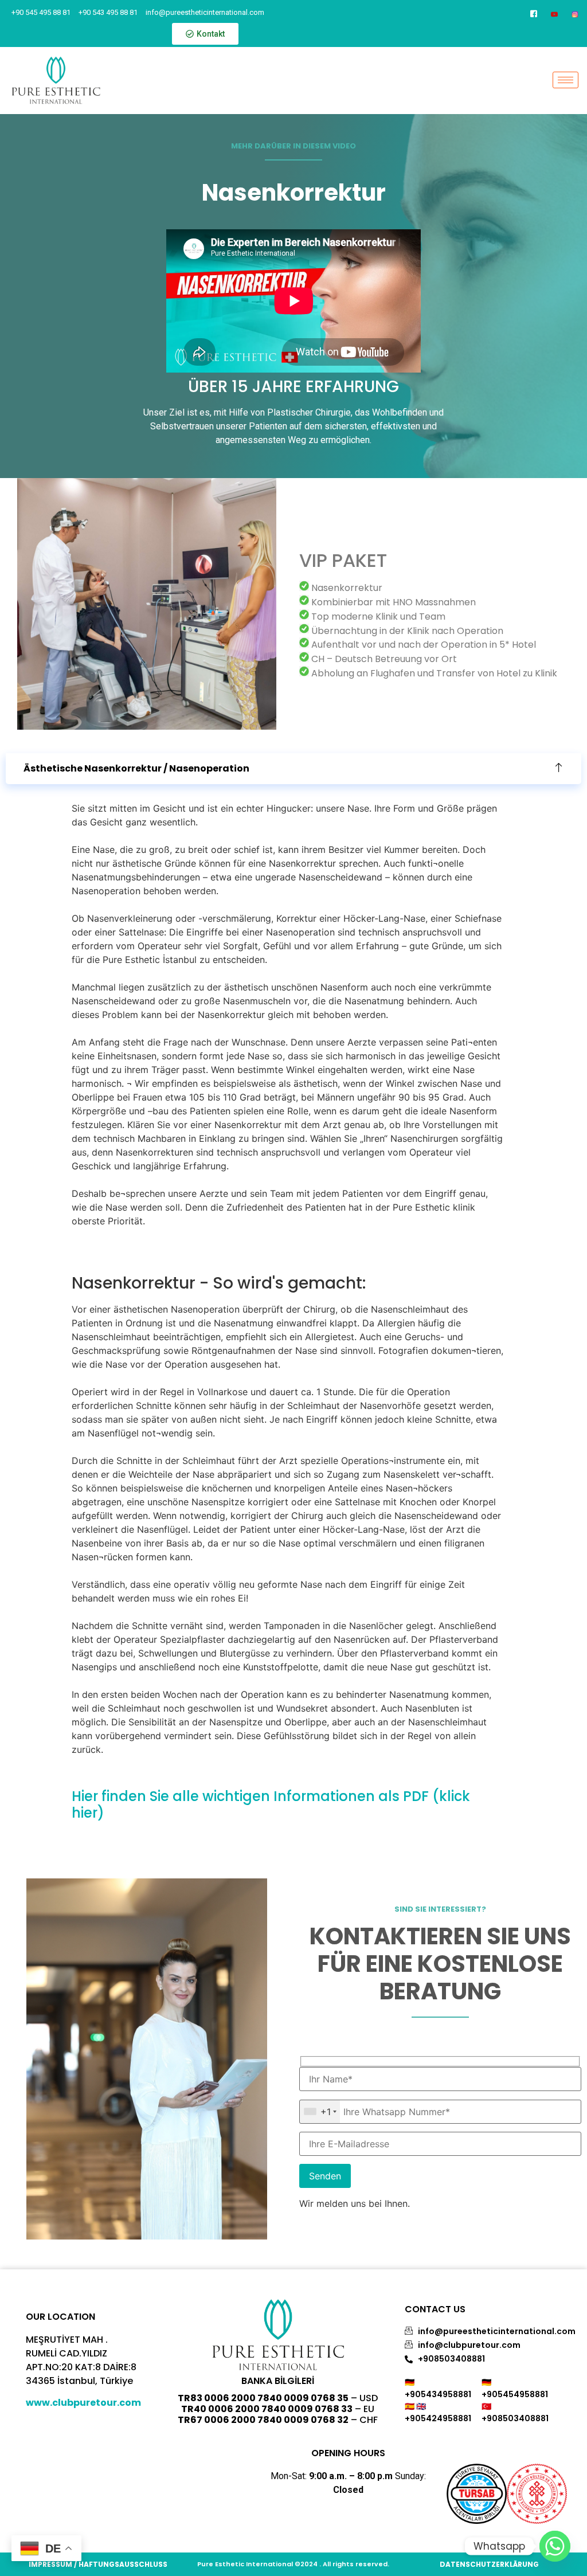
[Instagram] (575, 13)
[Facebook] (534, 13)
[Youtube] (555, 13)
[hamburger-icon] (566, 80)
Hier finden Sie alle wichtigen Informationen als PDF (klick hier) (271, 1804)
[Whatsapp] (555, 2546)
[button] (293, 769)
